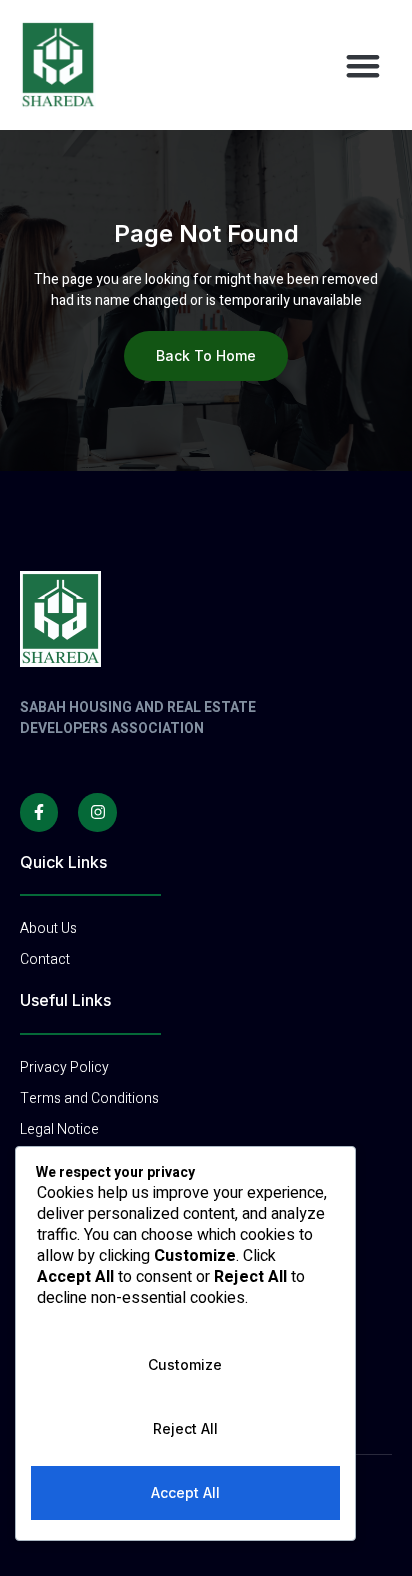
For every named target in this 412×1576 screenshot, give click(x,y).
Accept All (185, 1492)
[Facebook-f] (39, 812)
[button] (363, 65)
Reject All (185, 1428)
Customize (185, 1364)
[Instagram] (97, 812)
